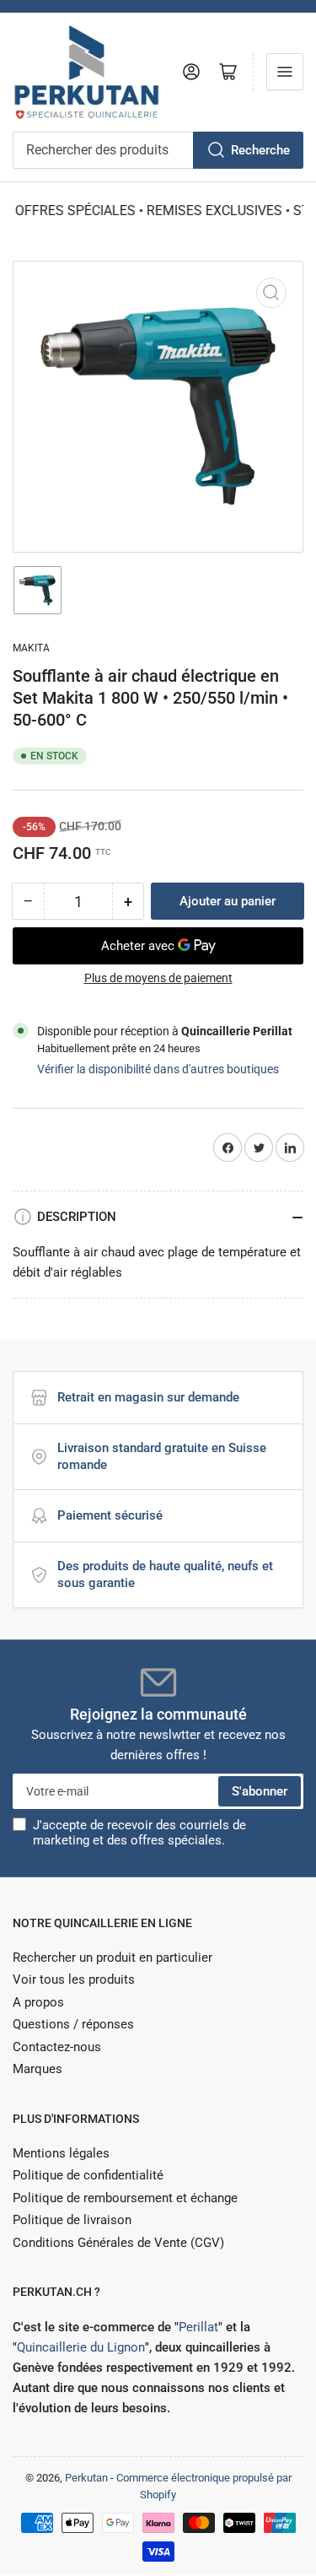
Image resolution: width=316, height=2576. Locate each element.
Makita (31, 648)
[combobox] (158, 150)
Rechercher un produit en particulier (112, 1958)
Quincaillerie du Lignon (81, 2347)
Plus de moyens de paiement (158, 978)
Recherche (260, 150)
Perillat (198, 2327)
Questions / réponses (73, 2024)
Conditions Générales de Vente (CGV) (118, 2243)
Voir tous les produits (74, 1979)
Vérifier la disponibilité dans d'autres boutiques (158, 1069)
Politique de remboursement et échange (125, 2198)
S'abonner (260, 1791)
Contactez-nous (57, 2047)
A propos (38, 2002)
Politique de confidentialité (88, 2175)
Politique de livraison (72, 2220)
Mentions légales (61, 2153)
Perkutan (86, 2478)
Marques (37, 2069)
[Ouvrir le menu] (285, 72)
